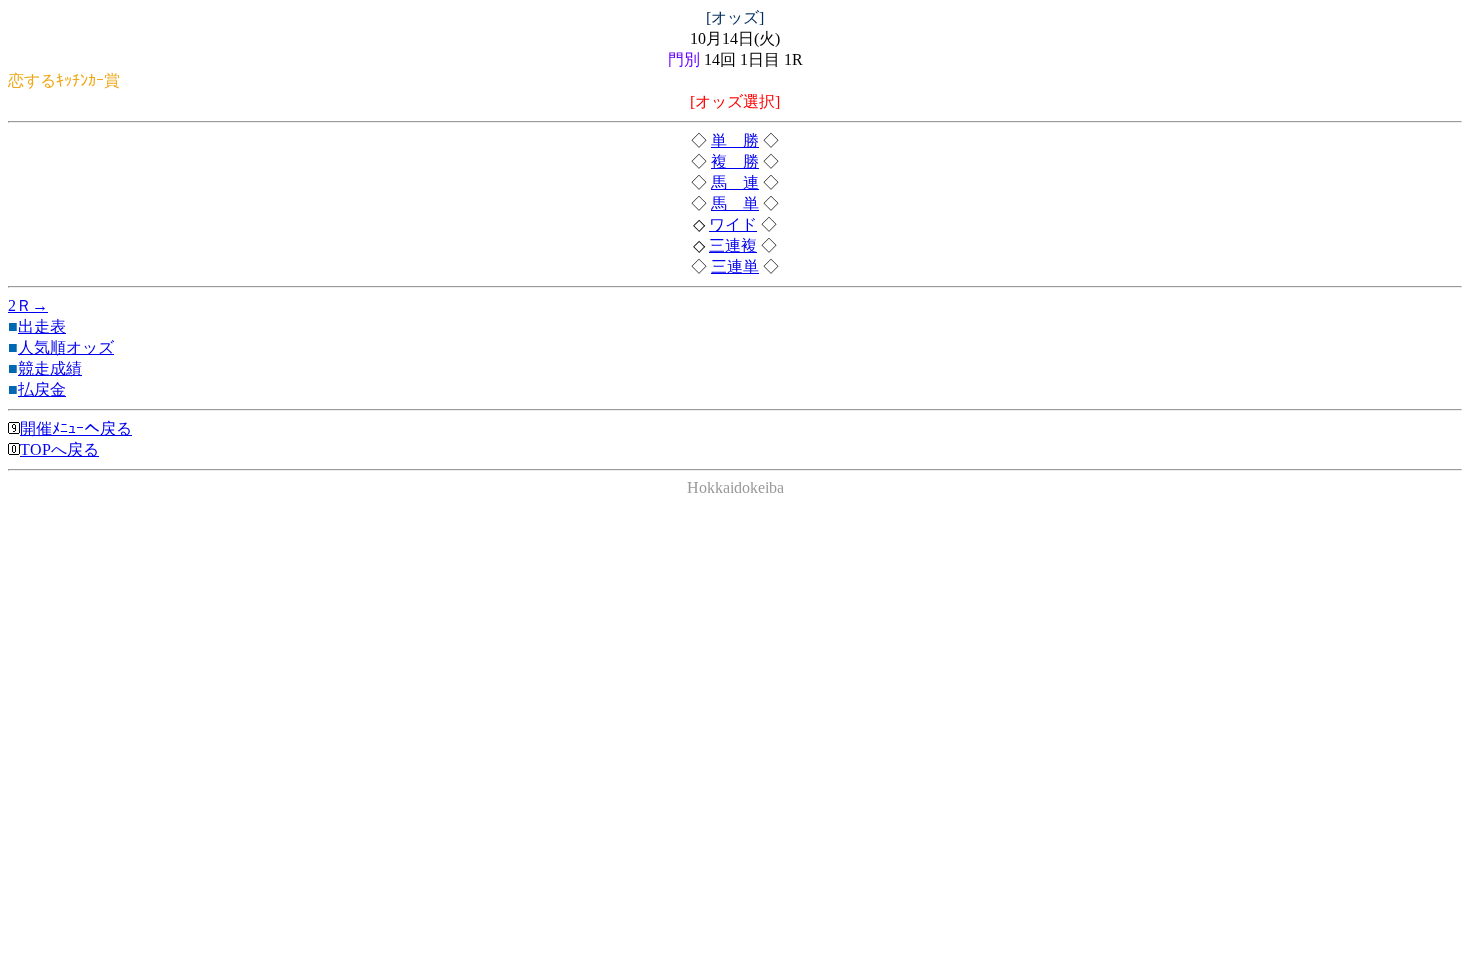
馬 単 (735, 203)
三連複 (733, 245)
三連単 (735, 266)
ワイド (733, 224)
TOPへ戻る (59, 449)
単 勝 (735, 140)
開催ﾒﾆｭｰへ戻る (76, 428)
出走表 (42, 326)
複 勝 (735, 161)
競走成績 (50, 368)
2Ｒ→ (28, 305)
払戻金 (42, 389)
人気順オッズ (66, 347)
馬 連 (735, 182)
